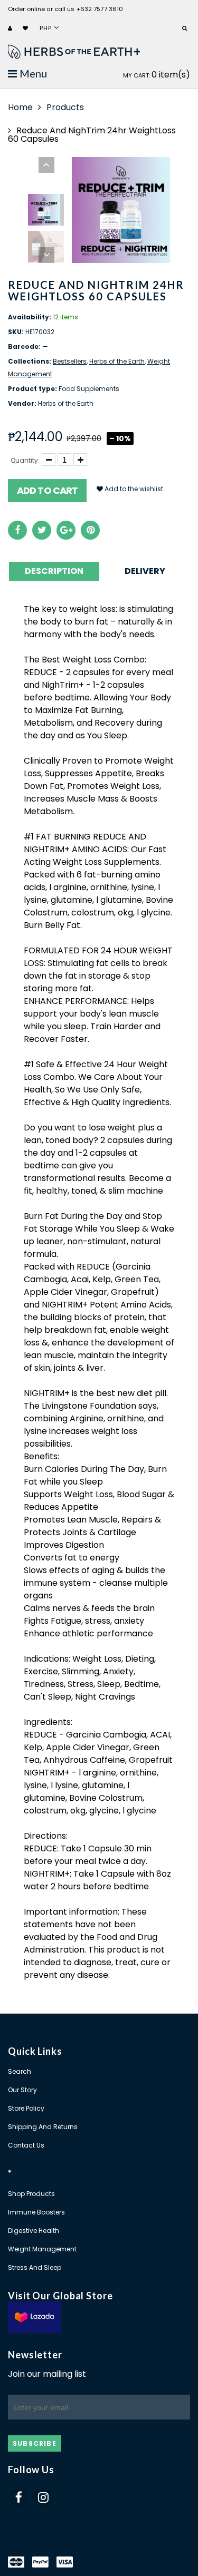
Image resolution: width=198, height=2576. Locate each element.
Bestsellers (70, 361)
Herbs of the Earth (117, 361)
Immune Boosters (36, 2212)
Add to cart (47, 490)
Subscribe (35, 2443)
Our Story (22, 2090)
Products (65, 107)
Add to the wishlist (133, 489)
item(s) (157, 75)
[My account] (11, 29)
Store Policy (26, 2108)
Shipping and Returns (43, 2127)
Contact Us (26, 2145)
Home (20, 107)
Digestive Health (34, 2231)
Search (20, 2071)
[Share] (17, 530)
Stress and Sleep (35, 2267)
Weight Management (42, 2249)
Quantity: (25, 460)
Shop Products (31, 2194)
